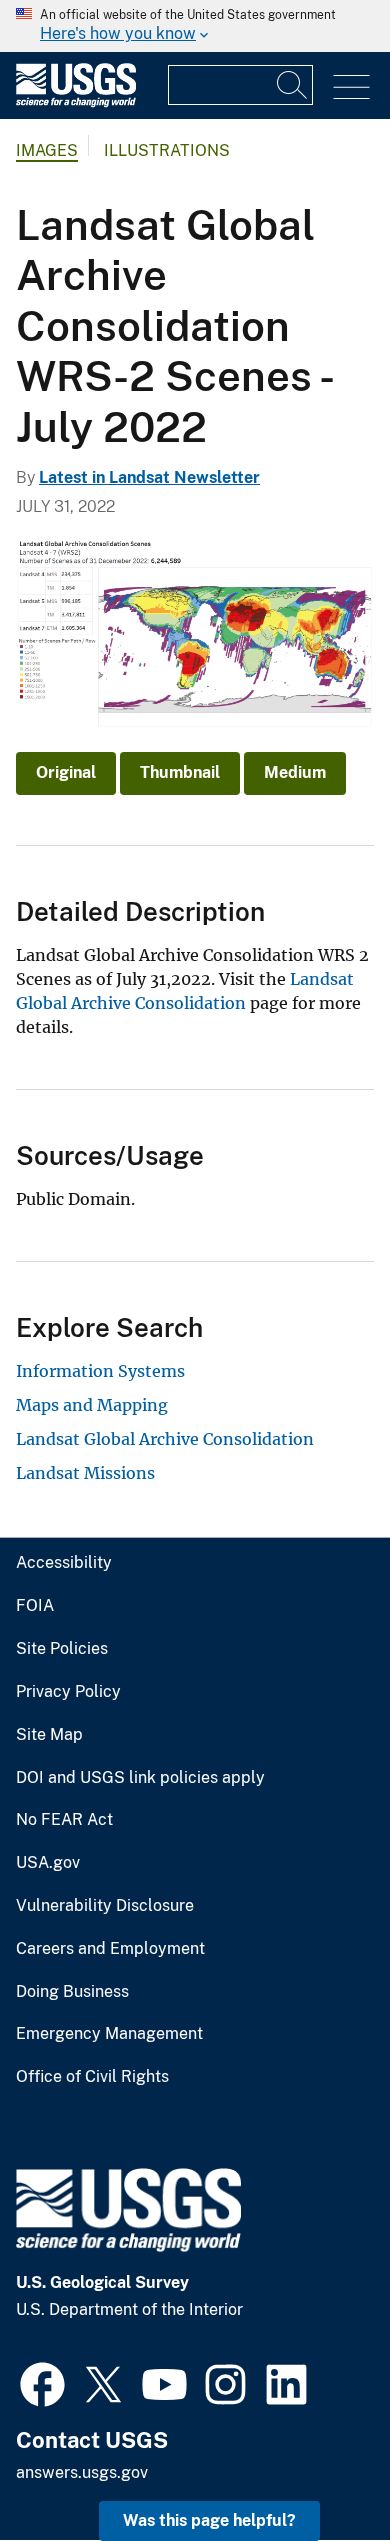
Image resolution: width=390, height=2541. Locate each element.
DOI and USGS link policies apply (140, 1778)
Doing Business (72, 1992)
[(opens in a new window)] (42, 2382)
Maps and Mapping (92, 1405)
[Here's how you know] (195, 26)
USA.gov (48, 1863)
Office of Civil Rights (92, 2077)
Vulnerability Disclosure (105, 1906)
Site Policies (62, 1649)
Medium (295, 772)
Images (47, 150)
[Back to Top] (317, 2468)
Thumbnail (180, 772)
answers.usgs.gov (82, 2472)
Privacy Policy (68, 1692)
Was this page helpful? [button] (209, 2520)
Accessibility (64, 1563)
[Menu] (351, 87)
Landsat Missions (85, 1473)
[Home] (76, 102)
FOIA (35, 1606)
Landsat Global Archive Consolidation (165, 1439)
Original (66, 772)
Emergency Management (109, 2034)
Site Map (49, 1735)
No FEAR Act (64, 1820)
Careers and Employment (110, 1949)
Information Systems (100, 1371)
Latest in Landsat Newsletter (149, 477)
